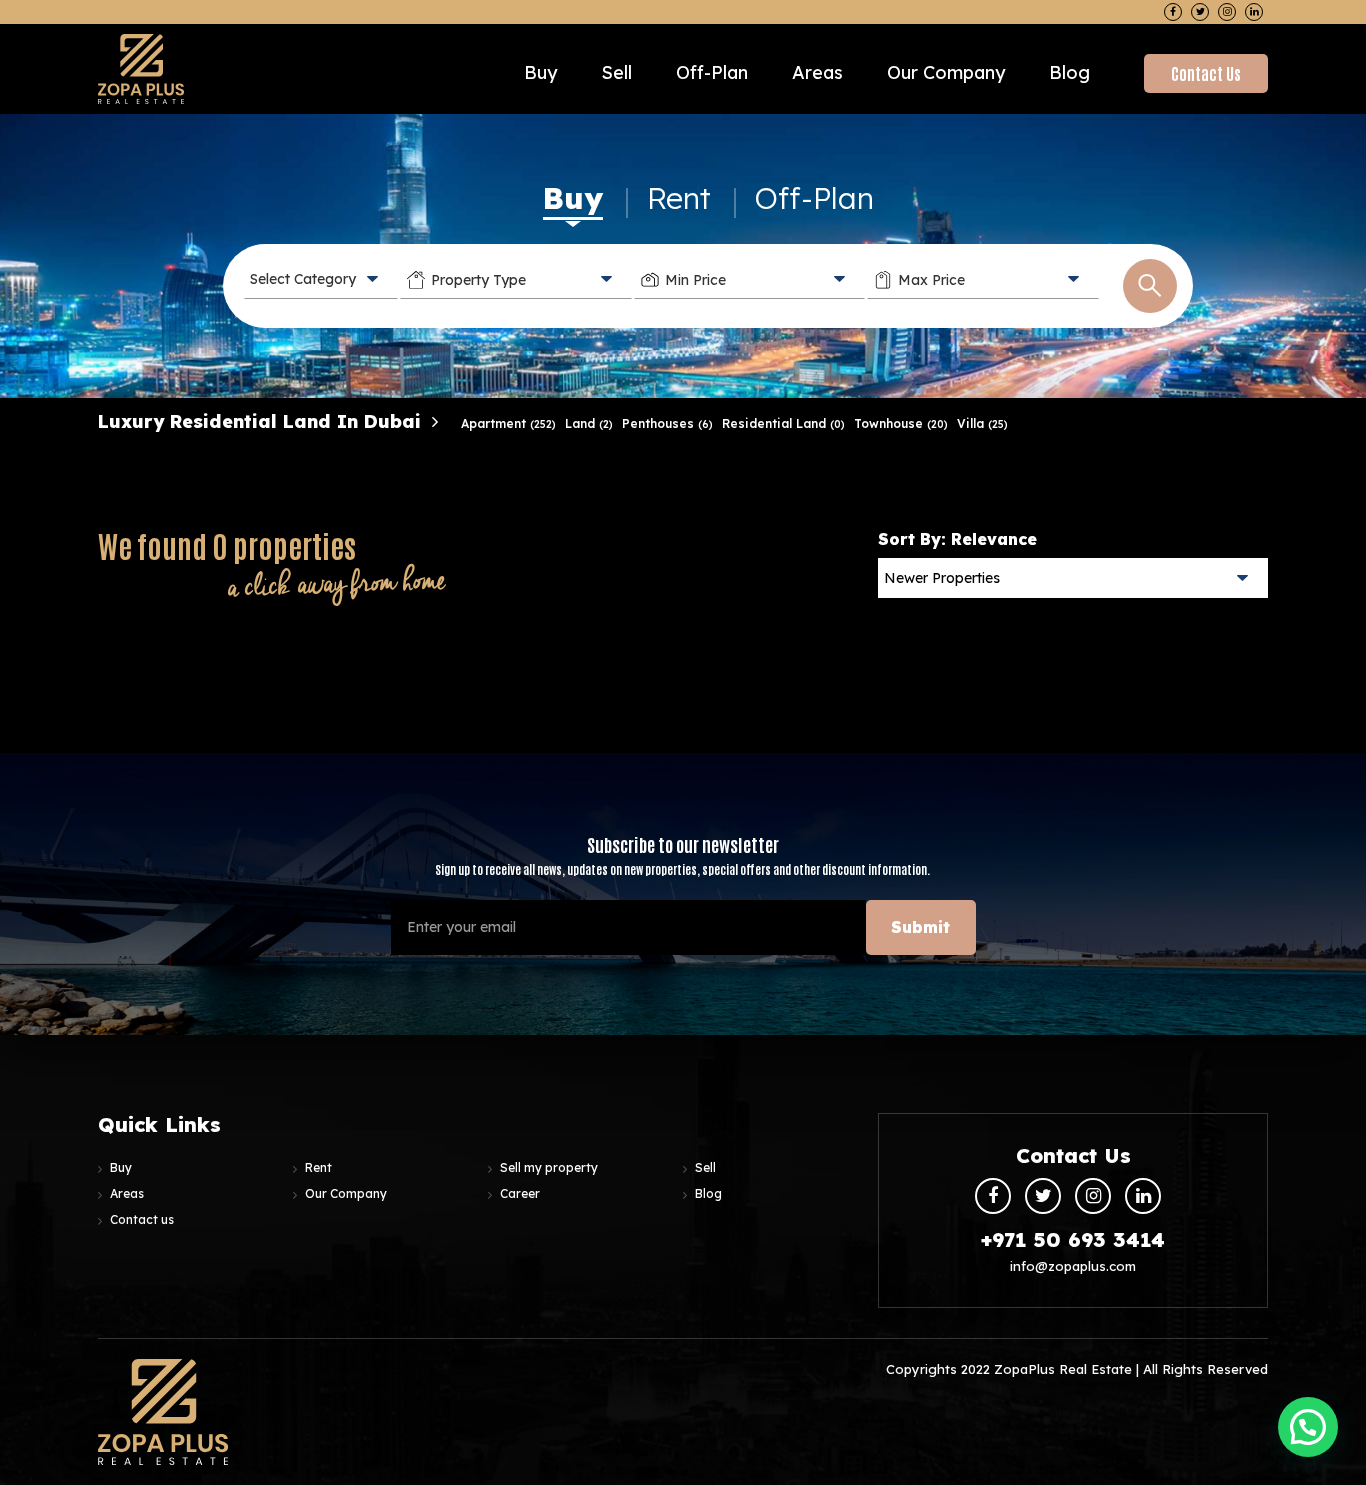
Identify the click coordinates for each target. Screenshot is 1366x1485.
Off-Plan (814, 198)
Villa (982, 423)
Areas (817, 72)
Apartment (508, 423)
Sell (616, 72)
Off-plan (712, 72)
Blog (1069, 72)
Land (589, 423)
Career (520, 1193)
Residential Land (783, 423)
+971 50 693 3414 (1073, 1239)
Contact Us (1206, 73)
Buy (540, 72)
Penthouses (667, 423)
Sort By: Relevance (957, 539)
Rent (679, 198)
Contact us (142, 1219)
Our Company (946, 72)
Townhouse (901, 423)
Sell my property (549, 1167)
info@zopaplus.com (1073, 1266)
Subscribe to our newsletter (683, 855)
